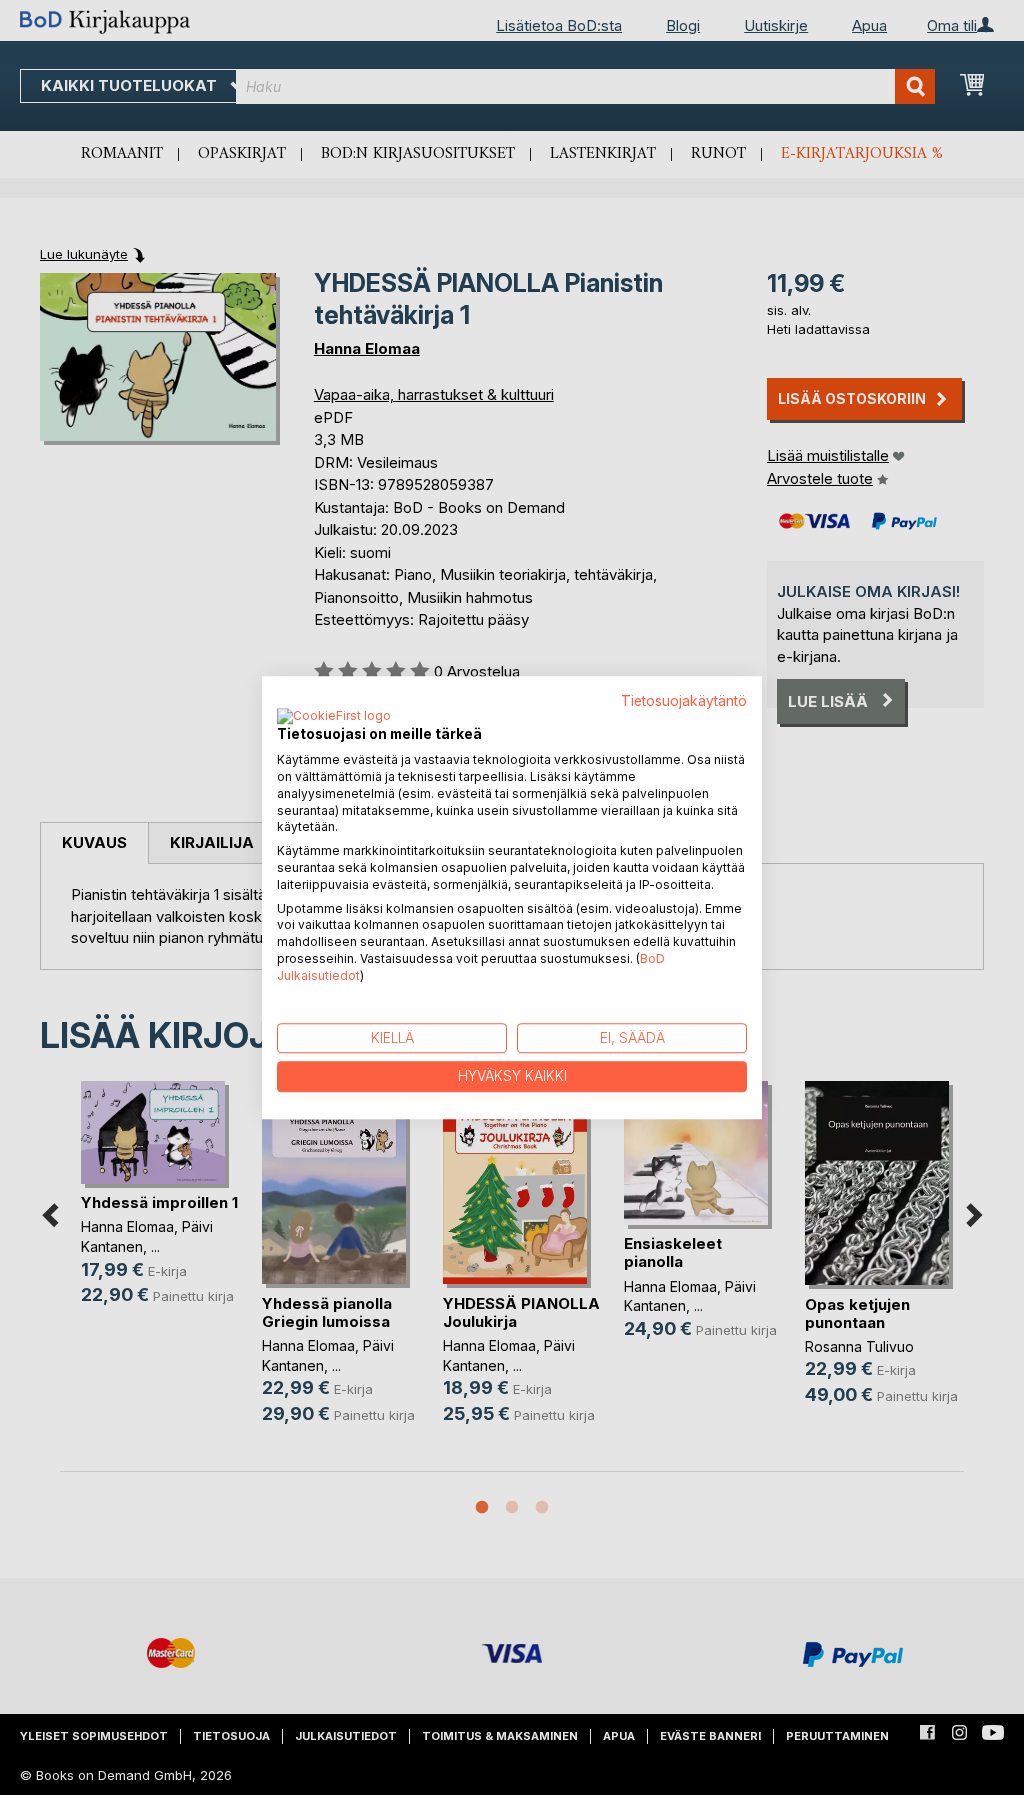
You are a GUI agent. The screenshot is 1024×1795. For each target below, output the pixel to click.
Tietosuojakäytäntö (684, 701)
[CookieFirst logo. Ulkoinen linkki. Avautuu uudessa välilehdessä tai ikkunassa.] (334, 718)
